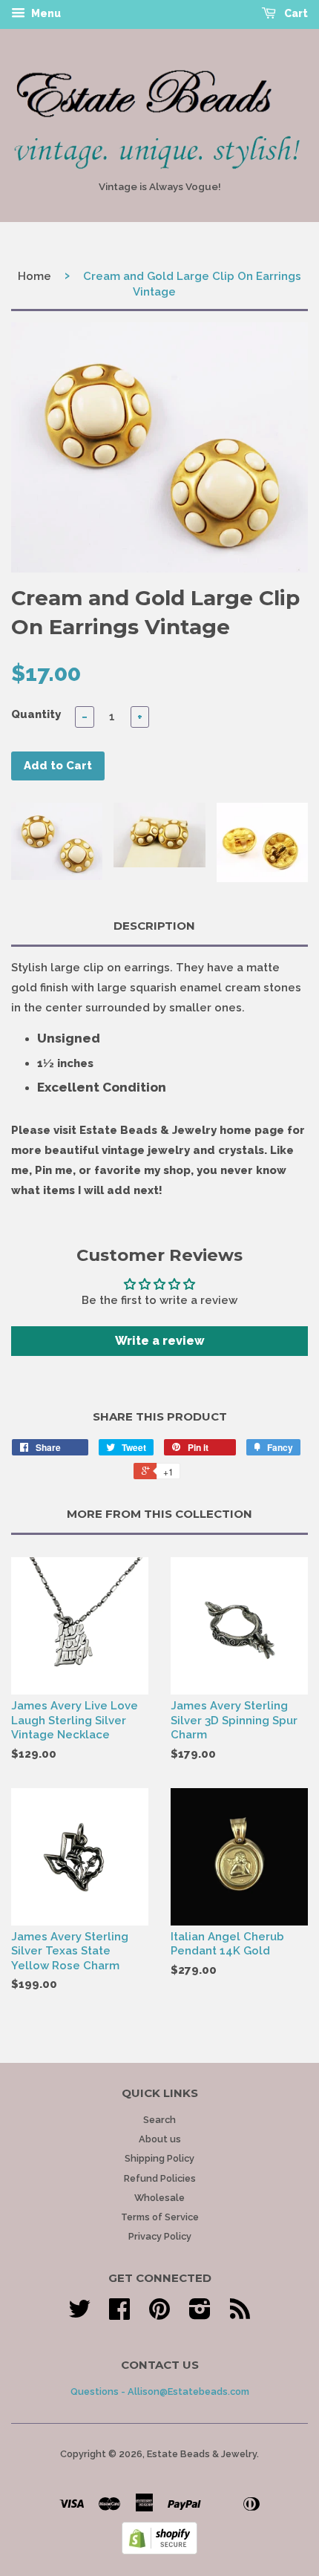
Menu (45, 13)
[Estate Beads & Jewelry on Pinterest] (159, 2314)
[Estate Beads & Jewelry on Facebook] (119, 2314)
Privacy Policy (160, 2236)
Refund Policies (160, 2178)
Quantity (36, 714)
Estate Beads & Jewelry (202, 2454)
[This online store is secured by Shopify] (159, 2551)
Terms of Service (160, 2217)
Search (159, 2120)
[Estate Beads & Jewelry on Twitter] (79, 2314)
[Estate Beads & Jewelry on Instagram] (200, 2314)
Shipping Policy (159, 2158)
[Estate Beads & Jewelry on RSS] (240, 2314)
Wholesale (159, 2198)
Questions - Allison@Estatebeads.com (160, 2391)
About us (160, 2139)
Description (154, 926)
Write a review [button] (160, 1341)
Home (34, 276)
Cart (295, 13)
